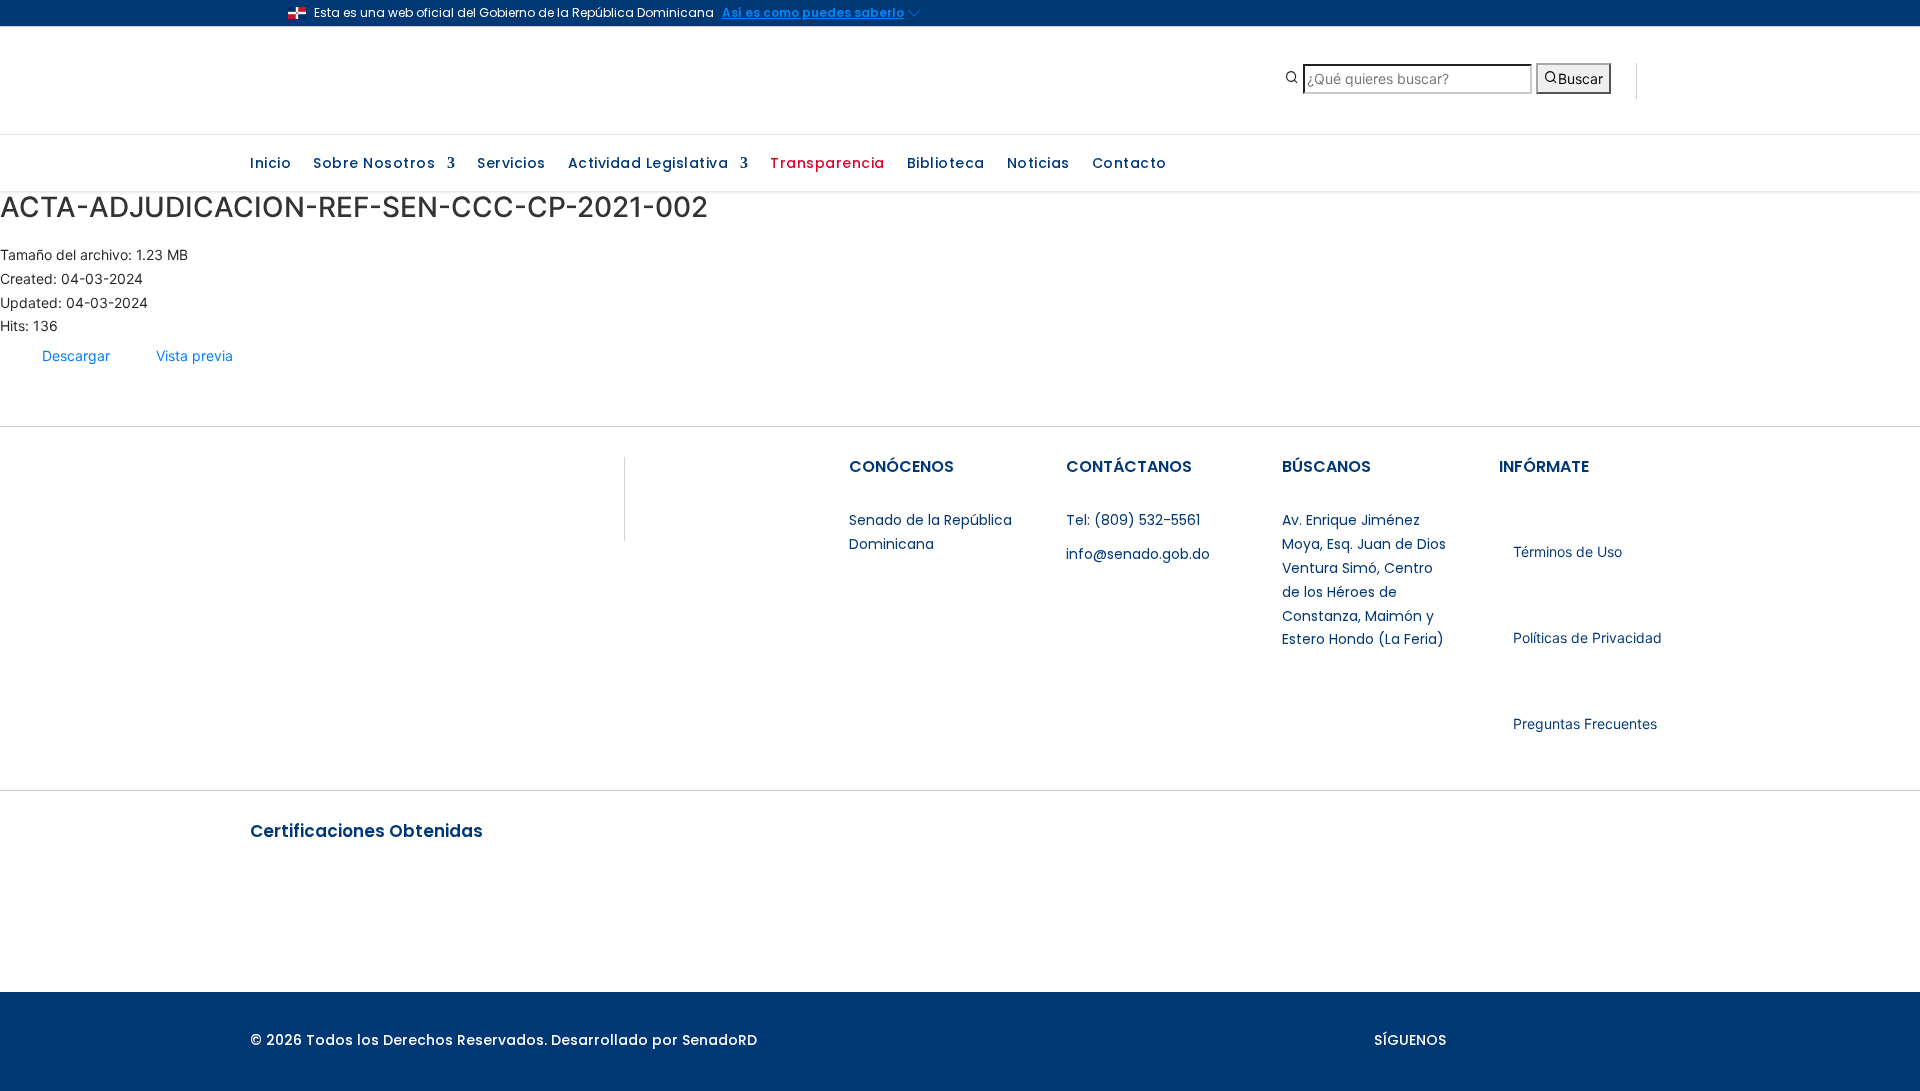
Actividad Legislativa (648, 164)
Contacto (1129, 164)
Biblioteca (946, 164)
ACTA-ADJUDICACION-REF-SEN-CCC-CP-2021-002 (354, 207)
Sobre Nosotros (374, 164)
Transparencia (827, 164)
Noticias (1038, 164)
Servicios (511, 164)
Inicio (270, 164)
